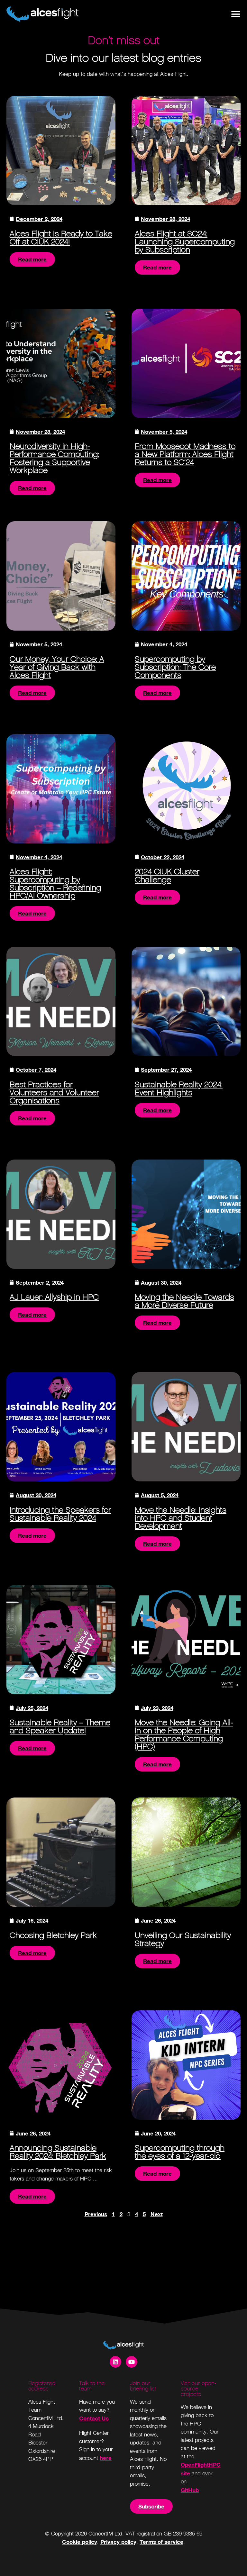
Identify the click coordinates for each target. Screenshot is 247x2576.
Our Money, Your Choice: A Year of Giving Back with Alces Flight (57, 667)
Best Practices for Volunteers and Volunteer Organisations (54, 1092)
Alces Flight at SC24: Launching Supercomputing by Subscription (185, 242)
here (106, 2458)
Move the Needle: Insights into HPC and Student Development (181, 1518)
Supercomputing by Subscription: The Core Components (175, 667)
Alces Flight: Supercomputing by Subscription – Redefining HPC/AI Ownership (55, 884)
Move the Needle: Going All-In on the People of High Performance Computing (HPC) (184, 1734)
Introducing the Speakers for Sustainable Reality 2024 (60, 1514)
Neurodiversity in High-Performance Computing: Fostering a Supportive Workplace (54, 458)
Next (157, 2214)
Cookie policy (80, 2542)
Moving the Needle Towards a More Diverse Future (184, 1301)
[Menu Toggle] (236, 14)
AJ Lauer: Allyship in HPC (54, 1297)
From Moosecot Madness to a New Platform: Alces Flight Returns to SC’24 (185, 454)
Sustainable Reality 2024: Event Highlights (179, 1088)
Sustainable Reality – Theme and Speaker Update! (60, 1726)
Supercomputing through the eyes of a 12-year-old (180, 2152)
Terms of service (161, 2542)
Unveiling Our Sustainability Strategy (183, 1939)
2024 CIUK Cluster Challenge (167, 876)
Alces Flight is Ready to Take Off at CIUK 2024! (61, 238)
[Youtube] (132, 2362)
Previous (96, 2214)
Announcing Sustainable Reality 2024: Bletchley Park (58, 2152)
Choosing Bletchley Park (53, 1935)
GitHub (190, 2490)
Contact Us (94, 2418)
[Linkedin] (115, 2362)
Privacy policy (118, 2542)
